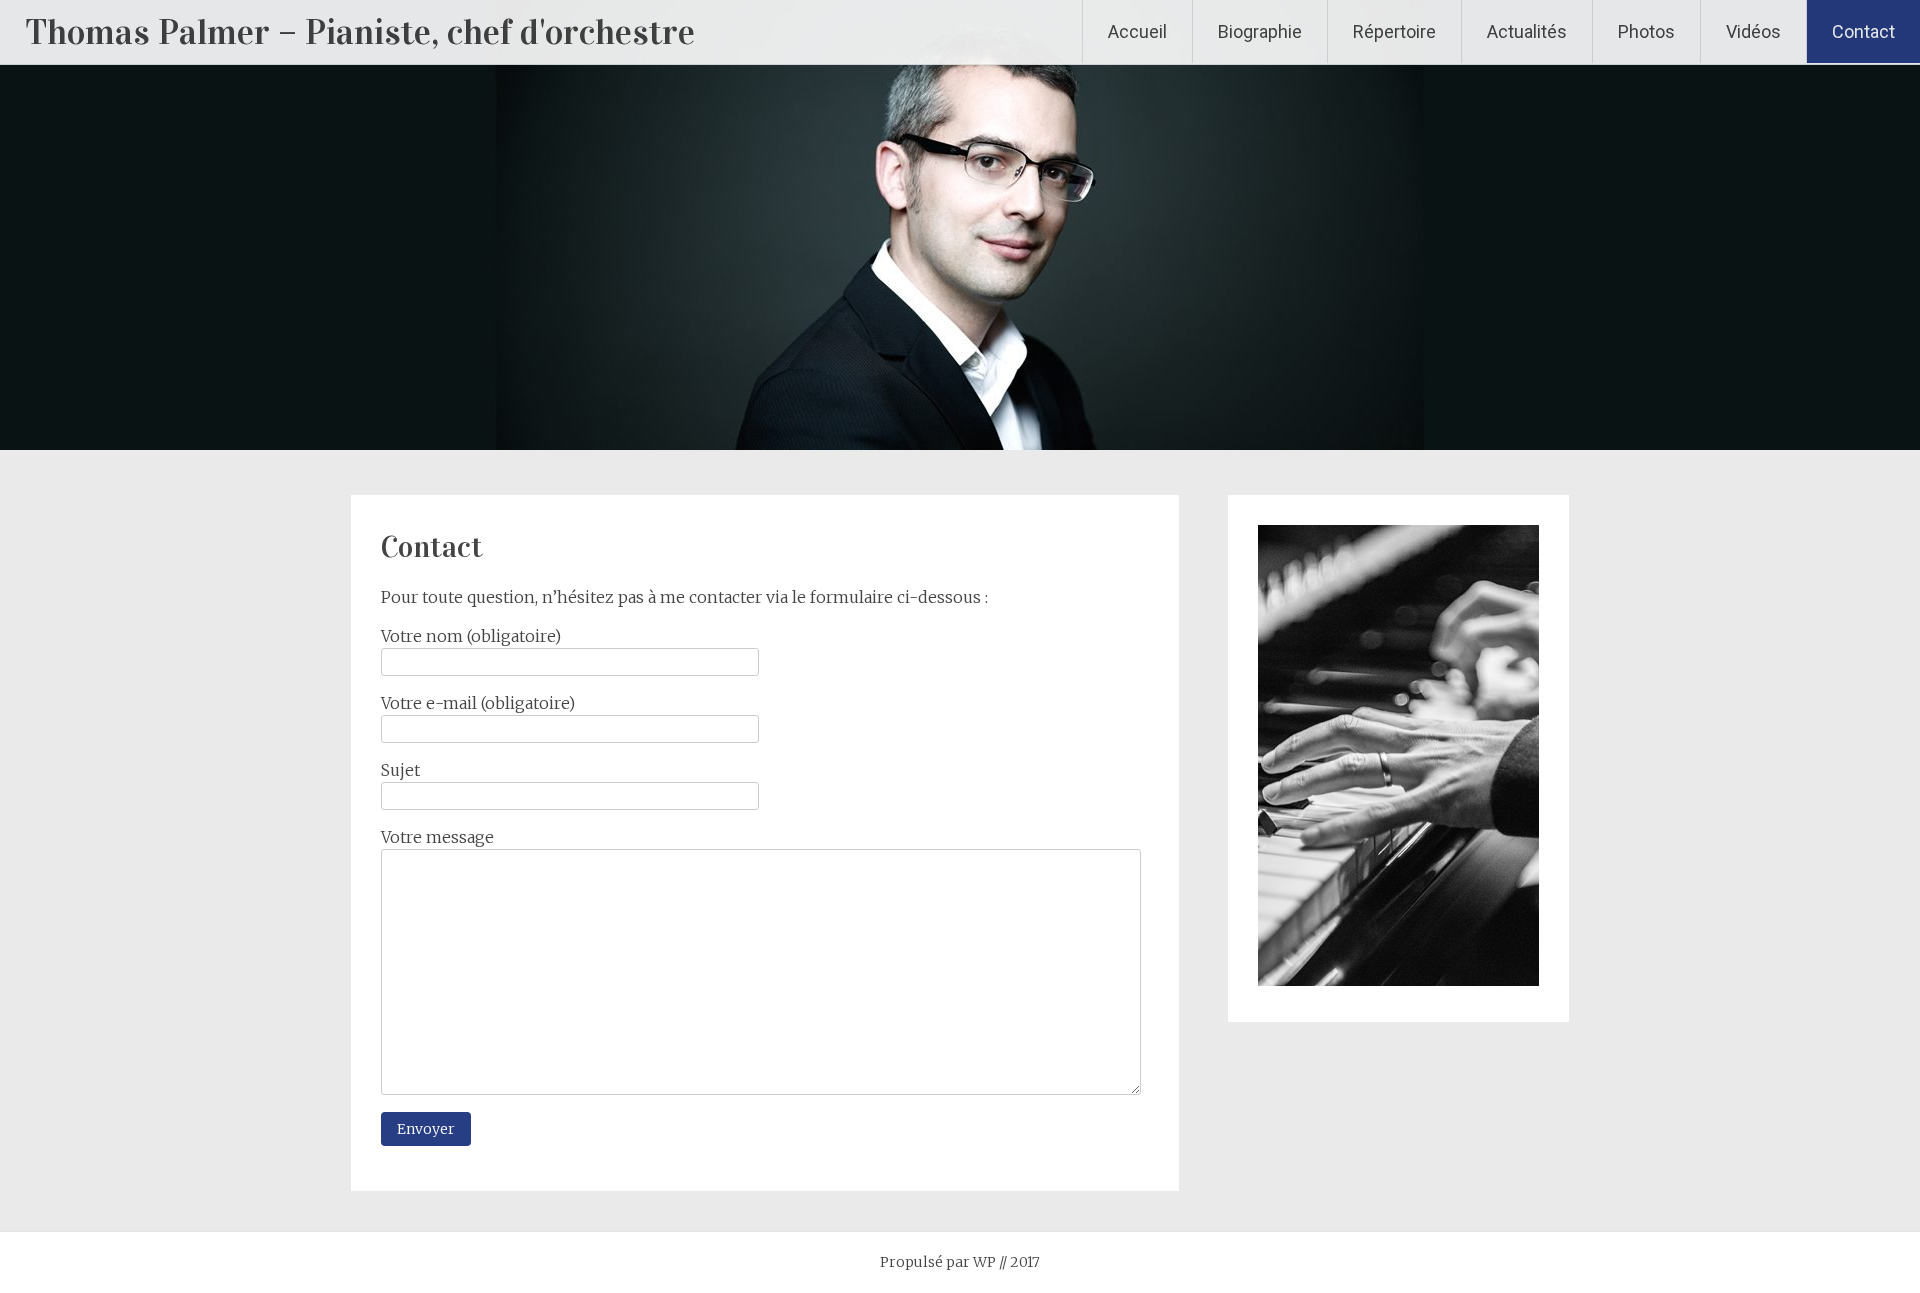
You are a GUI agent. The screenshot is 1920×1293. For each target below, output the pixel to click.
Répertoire (1394, 31)
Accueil (1137, 31)
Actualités (1527, 31)
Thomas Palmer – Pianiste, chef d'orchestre (360, 32)
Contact (1863, 31)
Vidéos (1753, 31)
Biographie (1260, 31)
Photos (1646, 31)
